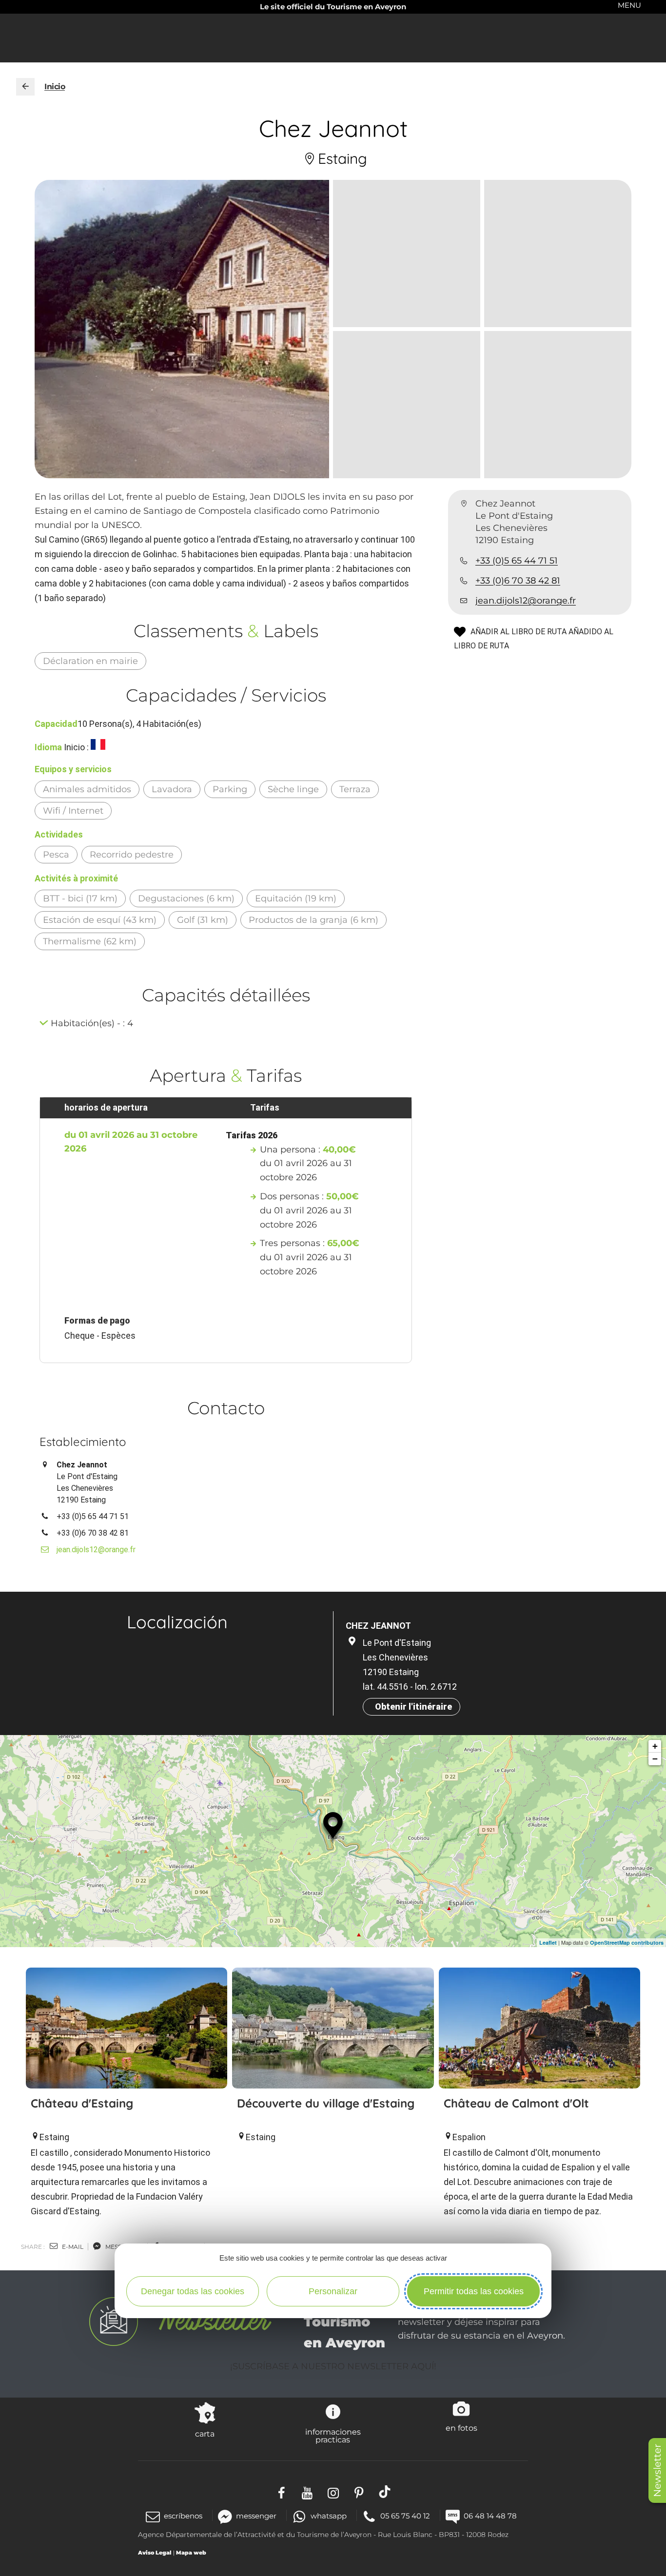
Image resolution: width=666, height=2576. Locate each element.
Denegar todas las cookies (193, 2291)
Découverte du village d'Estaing (326, 2103)
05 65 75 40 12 (405, 2516)
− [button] (655, 1759)
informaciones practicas (333, 2436)
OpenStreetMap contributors (627, 1942)
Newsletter (657, 2470)
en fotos (461, 2428)
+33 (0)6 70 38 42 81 (518, 581)
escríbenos (183, 2516)
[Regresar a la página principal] (25, 87)
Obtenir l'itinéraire (413, 1707)
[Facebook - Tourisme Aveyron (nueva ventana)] (282, 2492)
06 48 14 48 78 (490, 2516)
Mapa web (191, 2553)
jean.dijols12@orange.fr (526, 601)
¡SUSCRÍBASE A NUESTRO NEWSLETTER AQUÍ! (333, 2366)
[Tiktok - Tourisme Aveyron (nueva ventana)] (385, 2492)
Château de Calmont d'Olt (516, 2103)
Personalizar (333, 2291)
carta (205, 2434)
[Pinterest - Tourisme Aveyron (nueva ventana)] (359, 2492)
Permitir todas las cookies (474, 2291)
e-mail (72, 2247)
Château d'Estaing (82, 2103)
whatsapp (328, 2516)
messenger (256, 2516)
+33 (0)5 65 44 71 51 (517, 561)
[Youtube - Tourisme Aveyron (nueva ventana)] (307, 2492)
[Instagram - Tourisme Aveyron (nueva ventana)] (333, 2492)
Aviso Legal (155, 2553)
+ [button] (655, 1746)
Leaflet (548, 1942)
